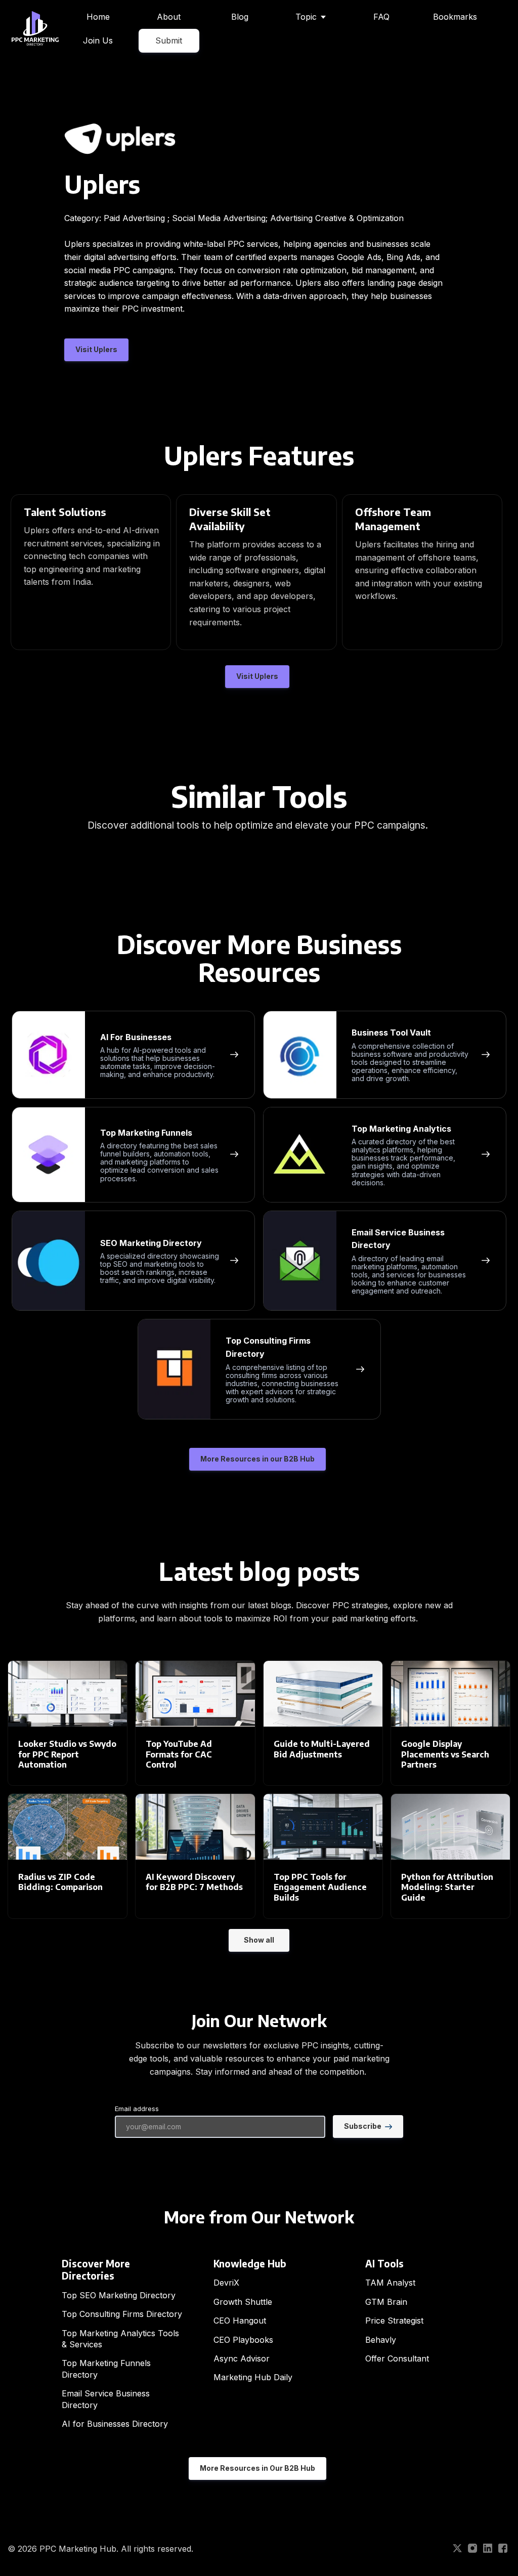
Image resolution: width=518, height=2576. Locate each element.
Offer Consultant (397, 2358)
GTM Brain (386, 2302)
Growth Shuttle (243, 2302)
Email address (137, 2109)
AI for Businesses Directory (115, 2424)
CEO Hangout (240, 2321)
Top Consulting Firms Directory (122, 2314)
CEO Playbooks (243, 2340)
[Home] (38, 29)
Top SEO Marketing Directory (119, 2295)
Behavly (381, 2340)
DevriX (226, 2283)
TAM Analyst (390, 2283)
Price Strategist (394, 2321)
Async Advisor (242, 2358)
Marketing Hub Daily (253, 2377)
